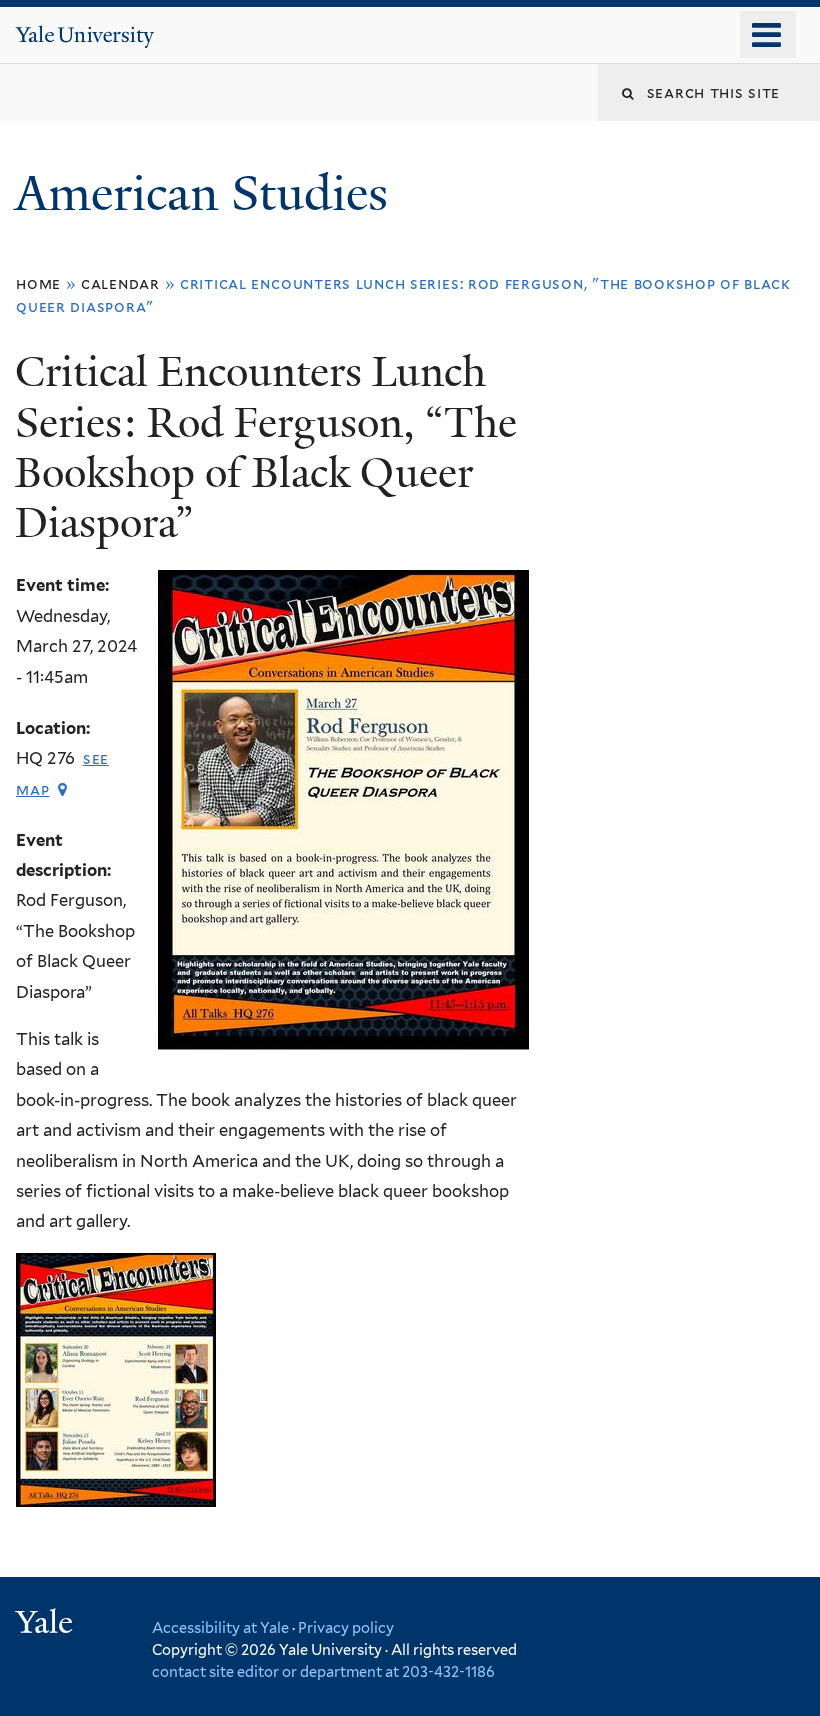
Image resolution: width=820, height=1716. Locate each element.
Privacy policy (346, 1627)
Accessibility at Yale (220, 1627)
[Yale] (47, 1624)
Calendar (120, 283)
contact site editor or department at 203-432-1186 (323, 1671)
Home (38, 283)
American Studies (207, 193)
